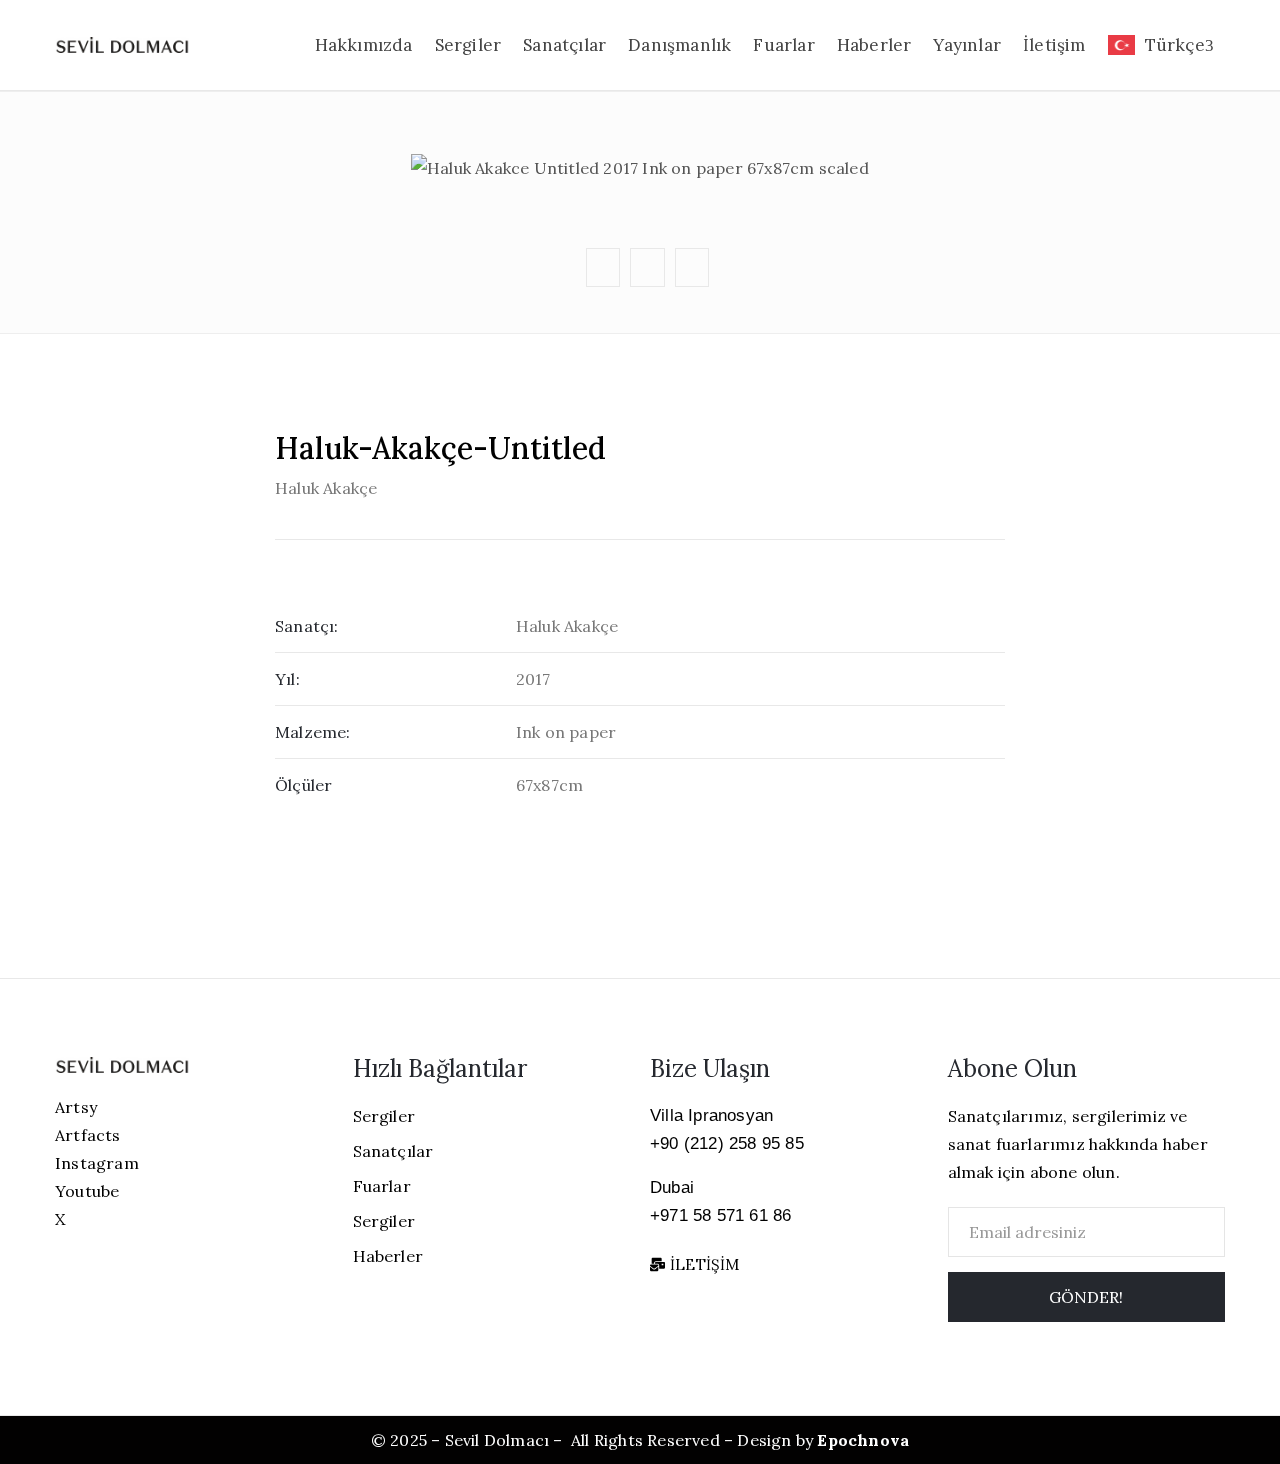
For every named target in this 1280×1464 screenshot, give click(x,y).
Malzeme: (313, 732)
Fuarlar (783, 45)
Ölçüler (303, 785)
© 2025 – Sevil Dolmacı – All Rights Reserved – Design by (640, 1440)
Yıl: (287, 679)
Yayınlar (967, 45)
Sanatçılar (564, 45)
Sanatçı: (307, 626)
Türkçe (1175, 45)
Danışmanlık (679, 45)
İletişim (1054, 45)
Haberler (874, 45)
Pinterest (645, 146)
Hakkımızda (364, 45)
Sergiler (468, 45)
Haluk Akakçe (326, 488)
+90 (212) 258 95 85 (727, 1143)
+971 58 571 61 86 (720, 1215)
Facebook (644, 107)
